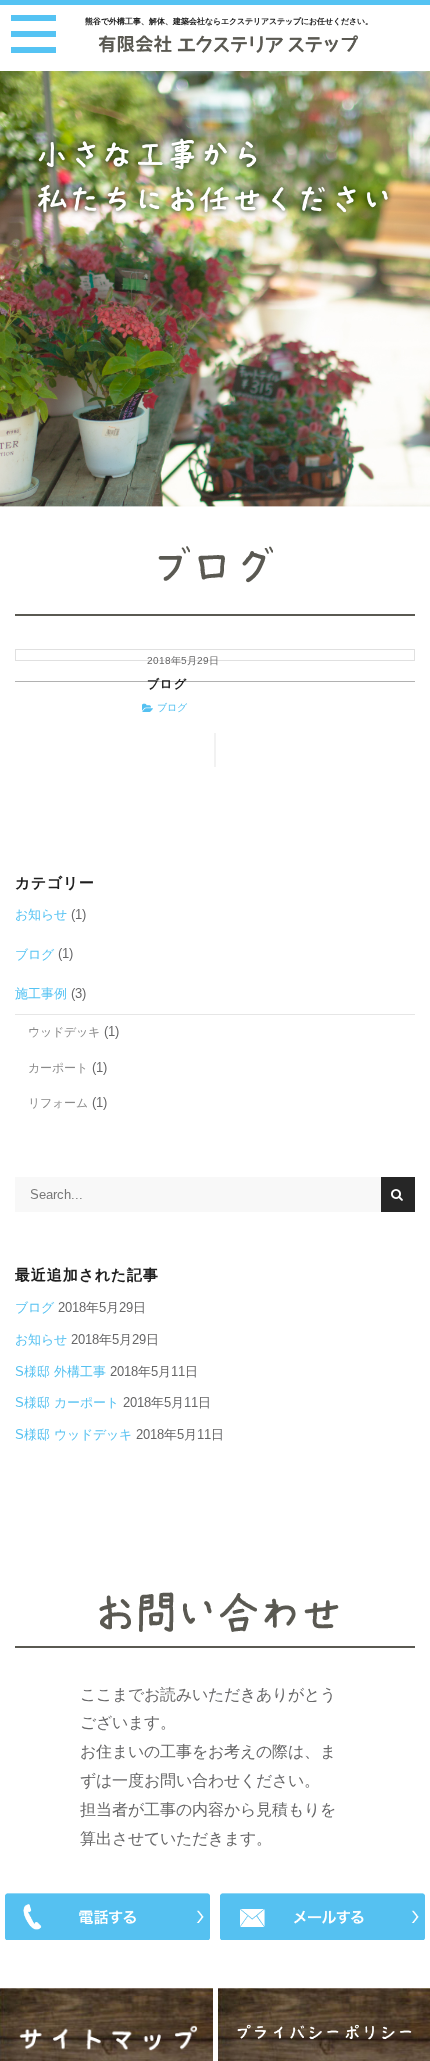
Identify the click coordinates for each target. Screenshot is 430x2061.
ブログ (167, 684)
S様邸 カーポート (67, 1402)
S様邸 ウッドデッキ (73, 1434)
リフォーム (58, 1102)
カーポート (58, 1067)
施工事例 (41, 993)
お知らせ (41, 914)
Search (398, 1194)
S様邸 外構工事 (60, 1371)
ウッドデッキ (64, 1031)
